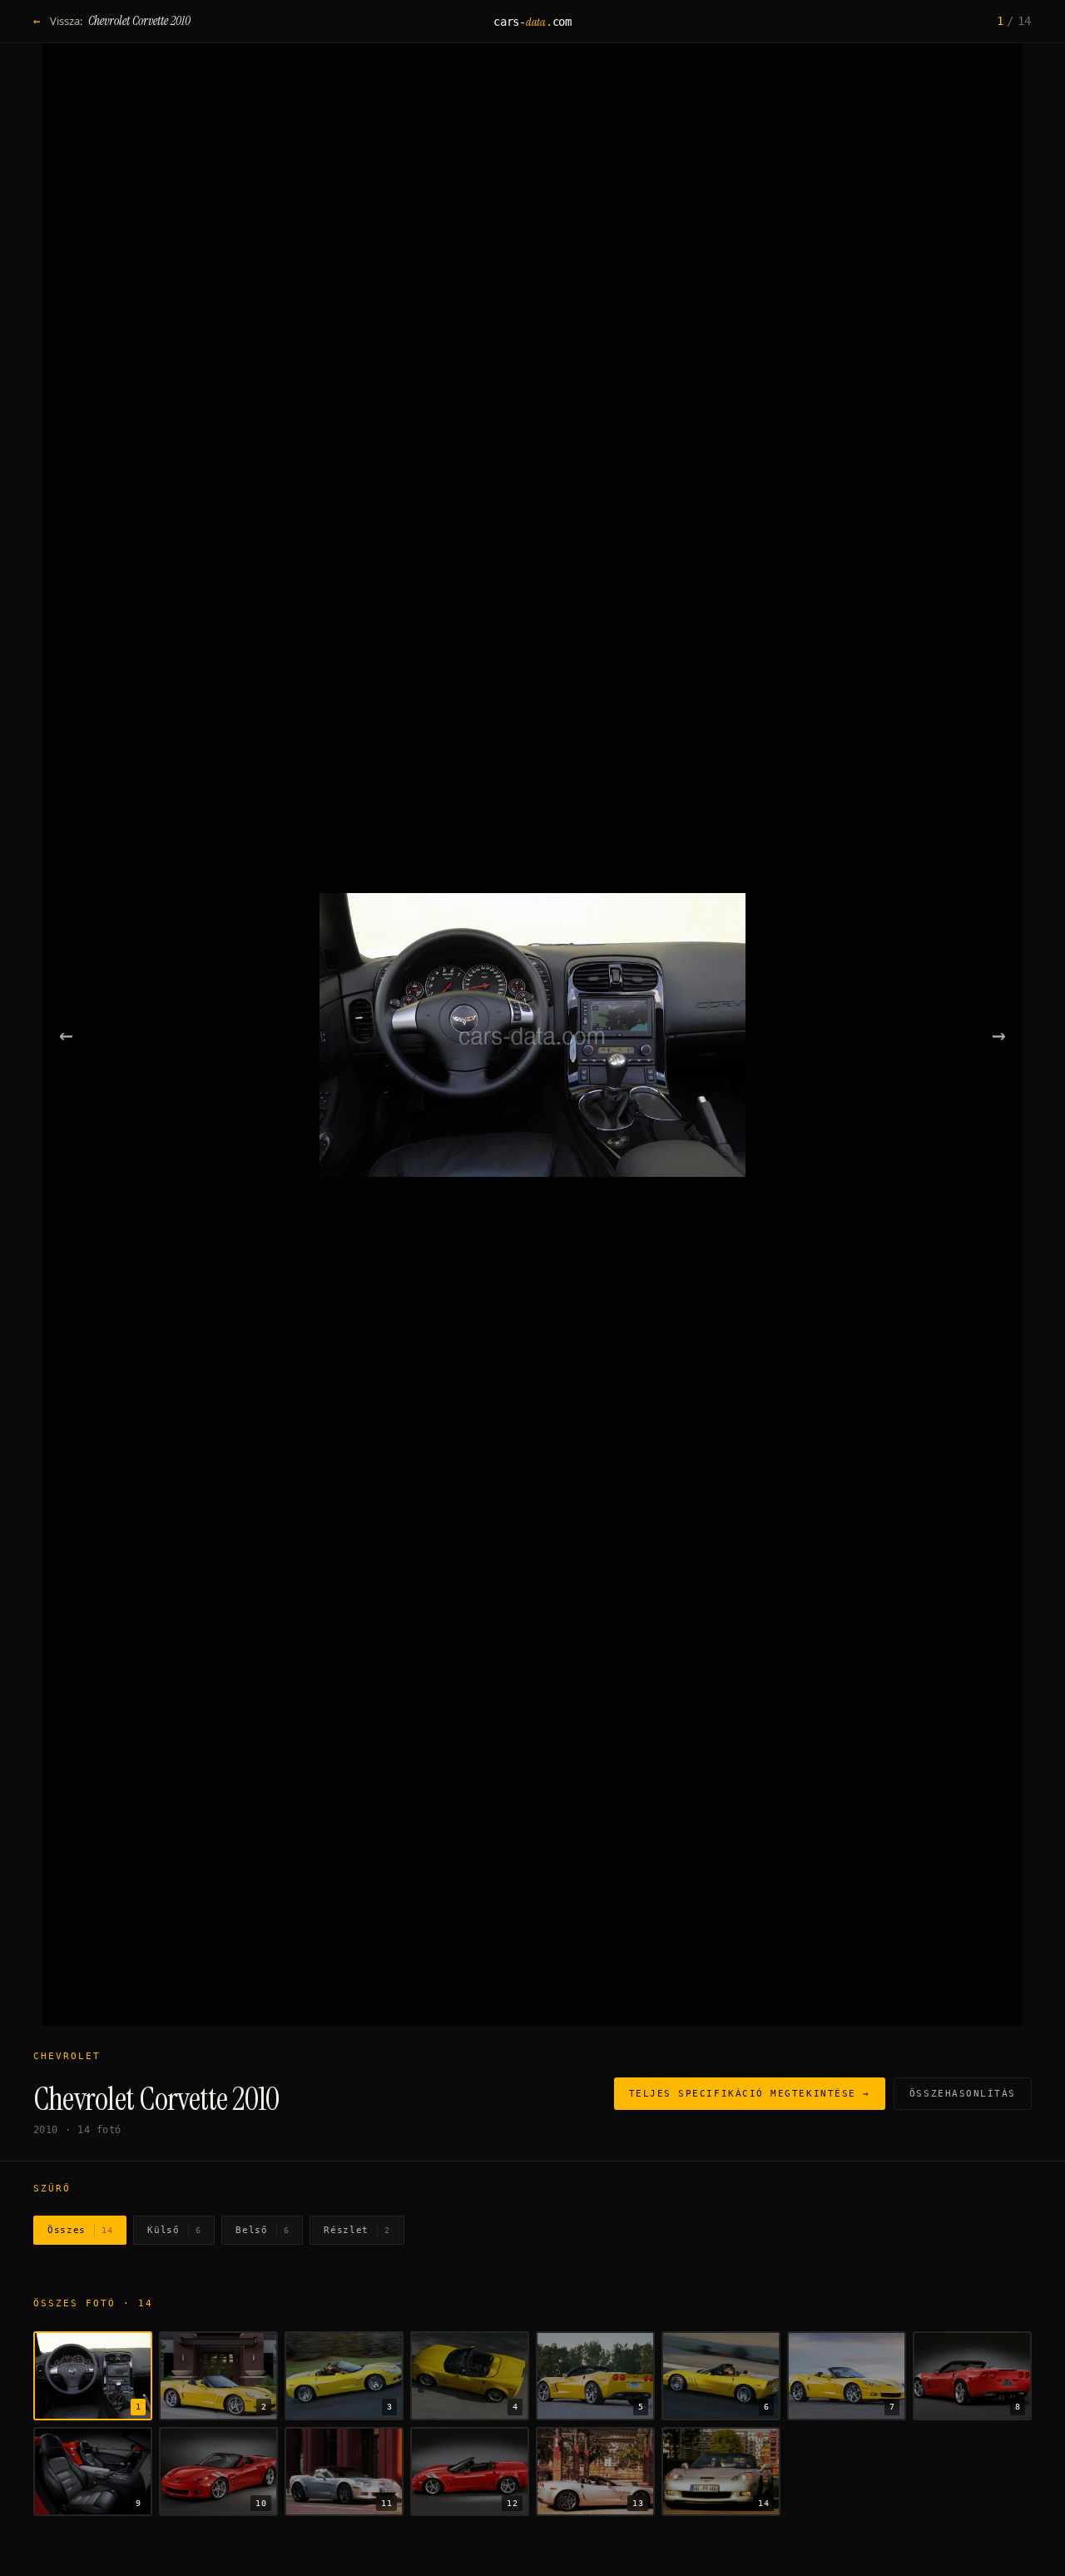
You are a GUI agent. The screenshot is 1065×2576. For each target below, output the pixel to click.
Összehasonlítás (963, 2094)
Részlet (357, 2230)
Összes (80, 2230)
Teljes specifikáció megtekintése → (750, 2094)
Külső (174, 2230)
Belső (262, 2230)
